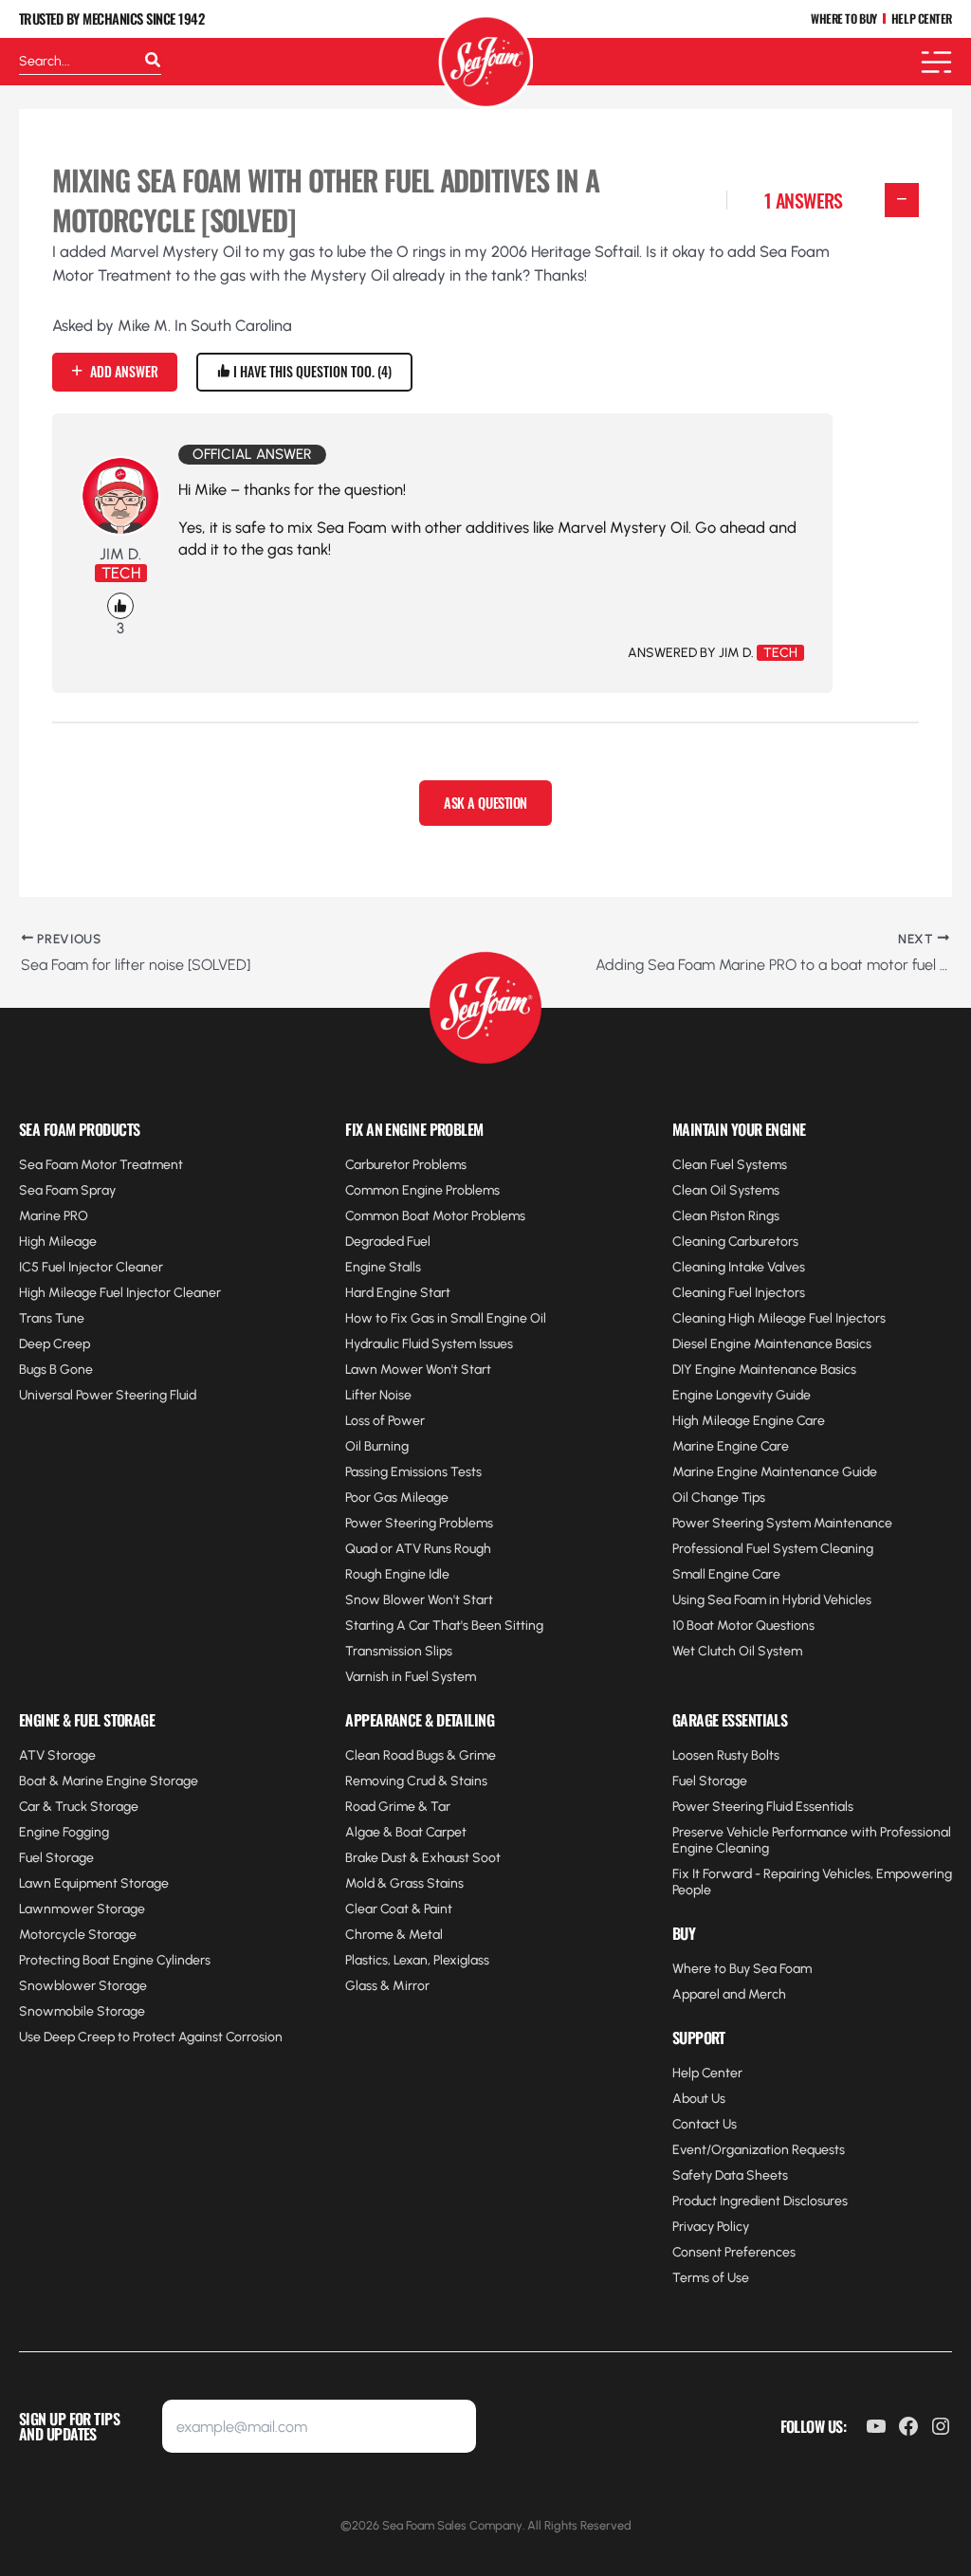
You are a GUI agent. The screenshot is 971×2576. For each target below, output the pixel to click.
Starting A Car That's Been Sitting (444, 1626)
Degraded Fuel (388, 1242)
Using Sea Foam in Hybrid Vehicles (772, 1600)
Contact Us (705, 2124)
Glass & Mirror (387, 1986)
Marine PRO (54, 1216)
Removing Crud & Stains (416, 1781)
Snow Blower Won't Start (419, 1600)
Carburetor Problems (406, 1165)
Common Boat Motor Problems (435, 1216)
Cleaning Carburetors (735, 1242)
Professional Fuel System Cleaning (773, 1549)
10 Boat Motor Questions (743, 1626)
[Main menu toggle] (936, 62)
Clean (691, 1216)
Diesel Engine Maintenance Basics (772, 1344)
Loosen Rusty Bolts (726, 1755)
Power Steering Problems (419, 1523)
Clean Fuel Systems (730, 1165)
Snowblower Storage (83, 1986)
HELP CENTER (922, 19)
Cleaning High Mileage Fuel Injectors (779, 1318)
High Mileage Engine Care (749, 1421)
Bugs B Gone (56, 1370)
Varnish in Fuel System (411, 1677)
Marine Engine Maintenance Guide (775, 1472)
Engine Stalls (383, 1267)
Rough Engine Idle (397, 1574)
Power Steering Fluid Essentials (763, 1807)
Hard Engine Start (398, 1293)
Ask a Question (485, 803)
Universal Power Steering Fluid (108, 1395)
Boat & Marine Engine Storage (109, 1781)
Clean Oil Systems (726, 1190)
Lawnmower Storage (82, 1909)
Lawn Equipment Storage (94, 1883)
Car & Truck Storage (79, 1807)
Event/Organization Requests (759, 2150)
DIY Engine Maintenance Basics (764, 1370)
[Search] (153, 62)
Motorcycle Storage (78, 1935)
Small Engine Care (726, 1574)
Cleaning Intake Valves (739, 1267)
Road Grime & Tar (398, 1807)
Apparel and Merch (729, 1994)
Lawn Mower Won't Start (418, 1370)
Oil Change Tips (719, 1498)
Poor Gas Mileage (397, 1498)
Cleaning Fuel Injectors (739, 1293)
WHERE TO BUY (844, 19)
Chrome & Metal (394, 1935)
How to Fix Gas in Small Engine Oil (446, 1318)
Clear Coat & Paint (399, 1909)
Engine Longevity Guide (742, 1395)
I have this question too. (309, 371)
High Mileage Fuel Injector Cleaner (120, 1293)
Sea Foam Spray (67, 1190)
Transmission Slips (399, 1651)
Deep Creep (55, 1344)
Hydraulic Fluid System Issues (429, 1344)
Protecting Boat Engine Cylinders (115, 1960)
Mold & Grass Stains (404, 1883)
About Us (699, 2099)
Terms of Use (711, 2278)
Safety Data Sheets (730, 2175)
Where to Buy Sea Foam (742, 1969)
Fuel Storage (56, 1858)
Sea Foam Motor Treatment (101, 1165)
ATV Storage (57, 1755)
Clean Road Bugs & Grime (421, 1755)
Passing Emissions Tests (413, 1472)
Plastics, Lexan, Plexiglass (417, 1960)
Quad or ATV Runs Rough (418, 1549)
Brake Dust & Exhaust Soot (423, 1858)
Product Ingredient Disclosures (760, 2201)
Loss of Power (385, 1421)
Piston (728, 1216)
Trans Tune (52, 1318)
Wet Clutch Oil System (737, 1651)
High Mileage (58, 1242)
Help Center (707, 2073)
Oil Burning (377, 1446)
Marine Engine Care (731, 1446)
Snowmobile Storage (82, 2011)
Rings (762, 1216)
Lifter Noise (378, 1395)
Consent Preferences (734, 2252)
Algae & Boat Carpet (406, 1832)
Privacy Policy (711, 2227)
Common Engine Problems (422, 1190)
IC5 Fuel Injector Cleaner (91, 1267)
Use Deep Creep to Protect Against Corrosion (151, 2037)
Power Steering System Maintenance (782, 1523)
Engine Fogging (64, 1832)
